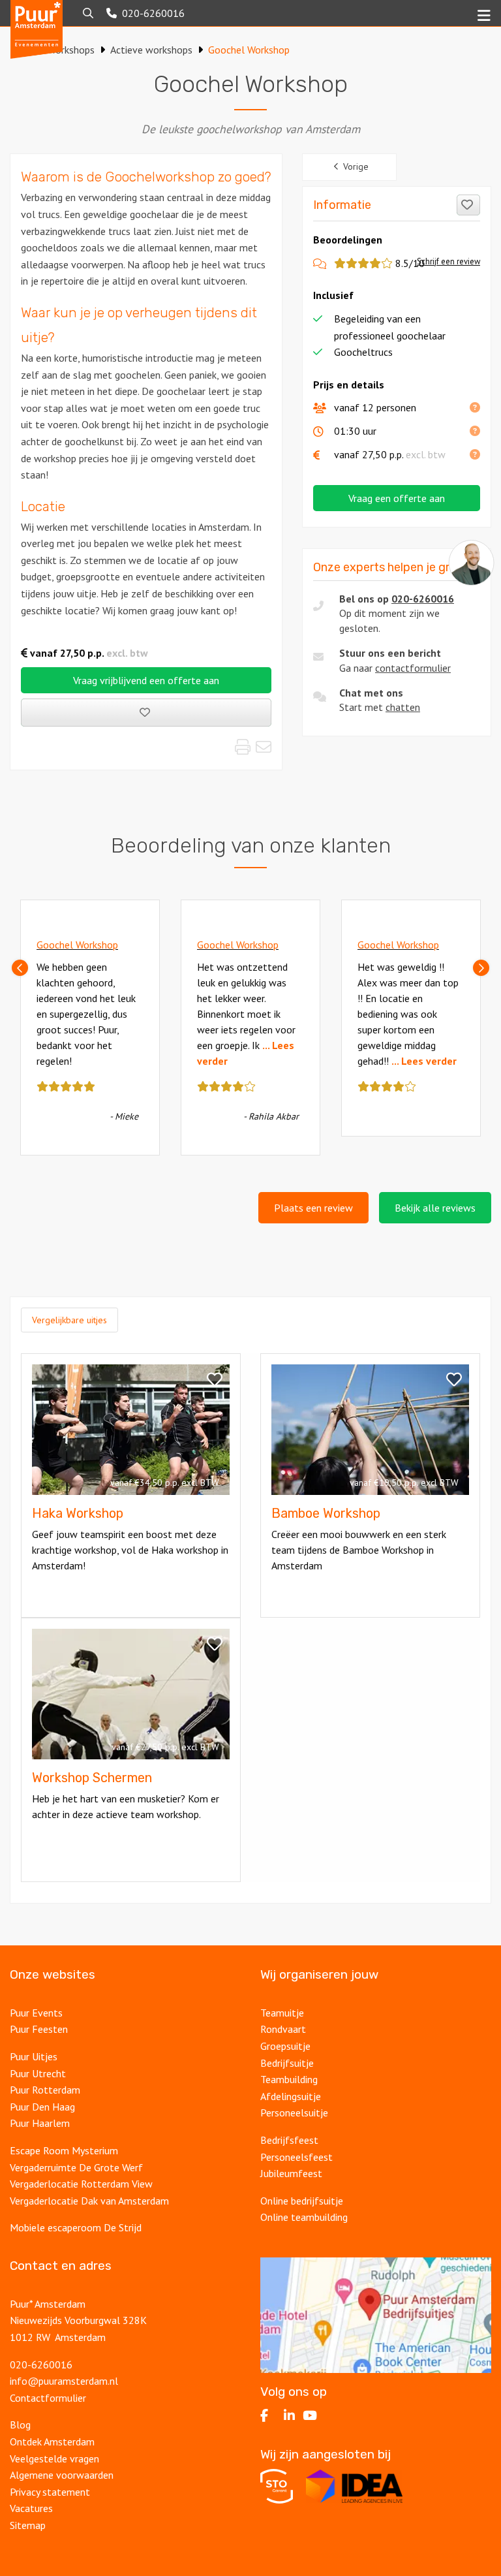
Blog (20, 2425)
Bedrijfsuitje (287, 2063)
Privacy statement (51, 2492)
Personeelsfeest (296, 2157)
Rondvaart (283, 2029)
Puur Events (36, 2013)
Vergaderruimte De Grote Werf (76, 2167)
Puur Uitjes (34, 2056)
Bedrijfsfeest (289, 2140)
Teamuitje (282, 2013)
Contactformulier (48, 2398)
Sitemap (28, 2525)
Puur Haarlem (40, 2123)
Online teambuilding (304, 2217)
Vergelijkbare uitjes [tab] (69, 1320)
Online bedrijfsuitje (302, 2201)
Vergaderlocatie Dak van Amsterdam (89, 2201)
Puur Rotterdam (45, 2090)
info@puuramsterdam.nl (64, 2381)
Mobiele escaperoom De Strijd (76, 2227)
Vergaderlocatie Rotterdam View (81, 2184)
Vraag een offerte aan (397, 498)
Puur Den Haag (42, 2107)
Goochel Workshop (77, 945)
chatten (403, 707)
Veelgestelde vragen (54, 2458)
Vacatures (31, 2508)
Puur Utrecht (38, 2073)
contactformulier (413, 668)
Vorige (356, 166)
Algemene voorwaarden (62, 2475)
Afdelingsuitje (291, 2096)
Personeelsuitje (294, 2113)
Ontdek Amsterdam (52, 2442)
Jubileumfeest (291, 2173)
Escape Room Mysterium (64, 2150)
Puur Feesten (39, 2029)
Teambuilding (289, 2079)
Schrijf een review (448, 261)
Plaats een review (313, 1208)
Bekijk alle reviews (435, 1208)
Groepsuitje (285, 2046)
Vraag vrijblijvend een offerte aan (146, 680)
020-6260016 (423, 599)
